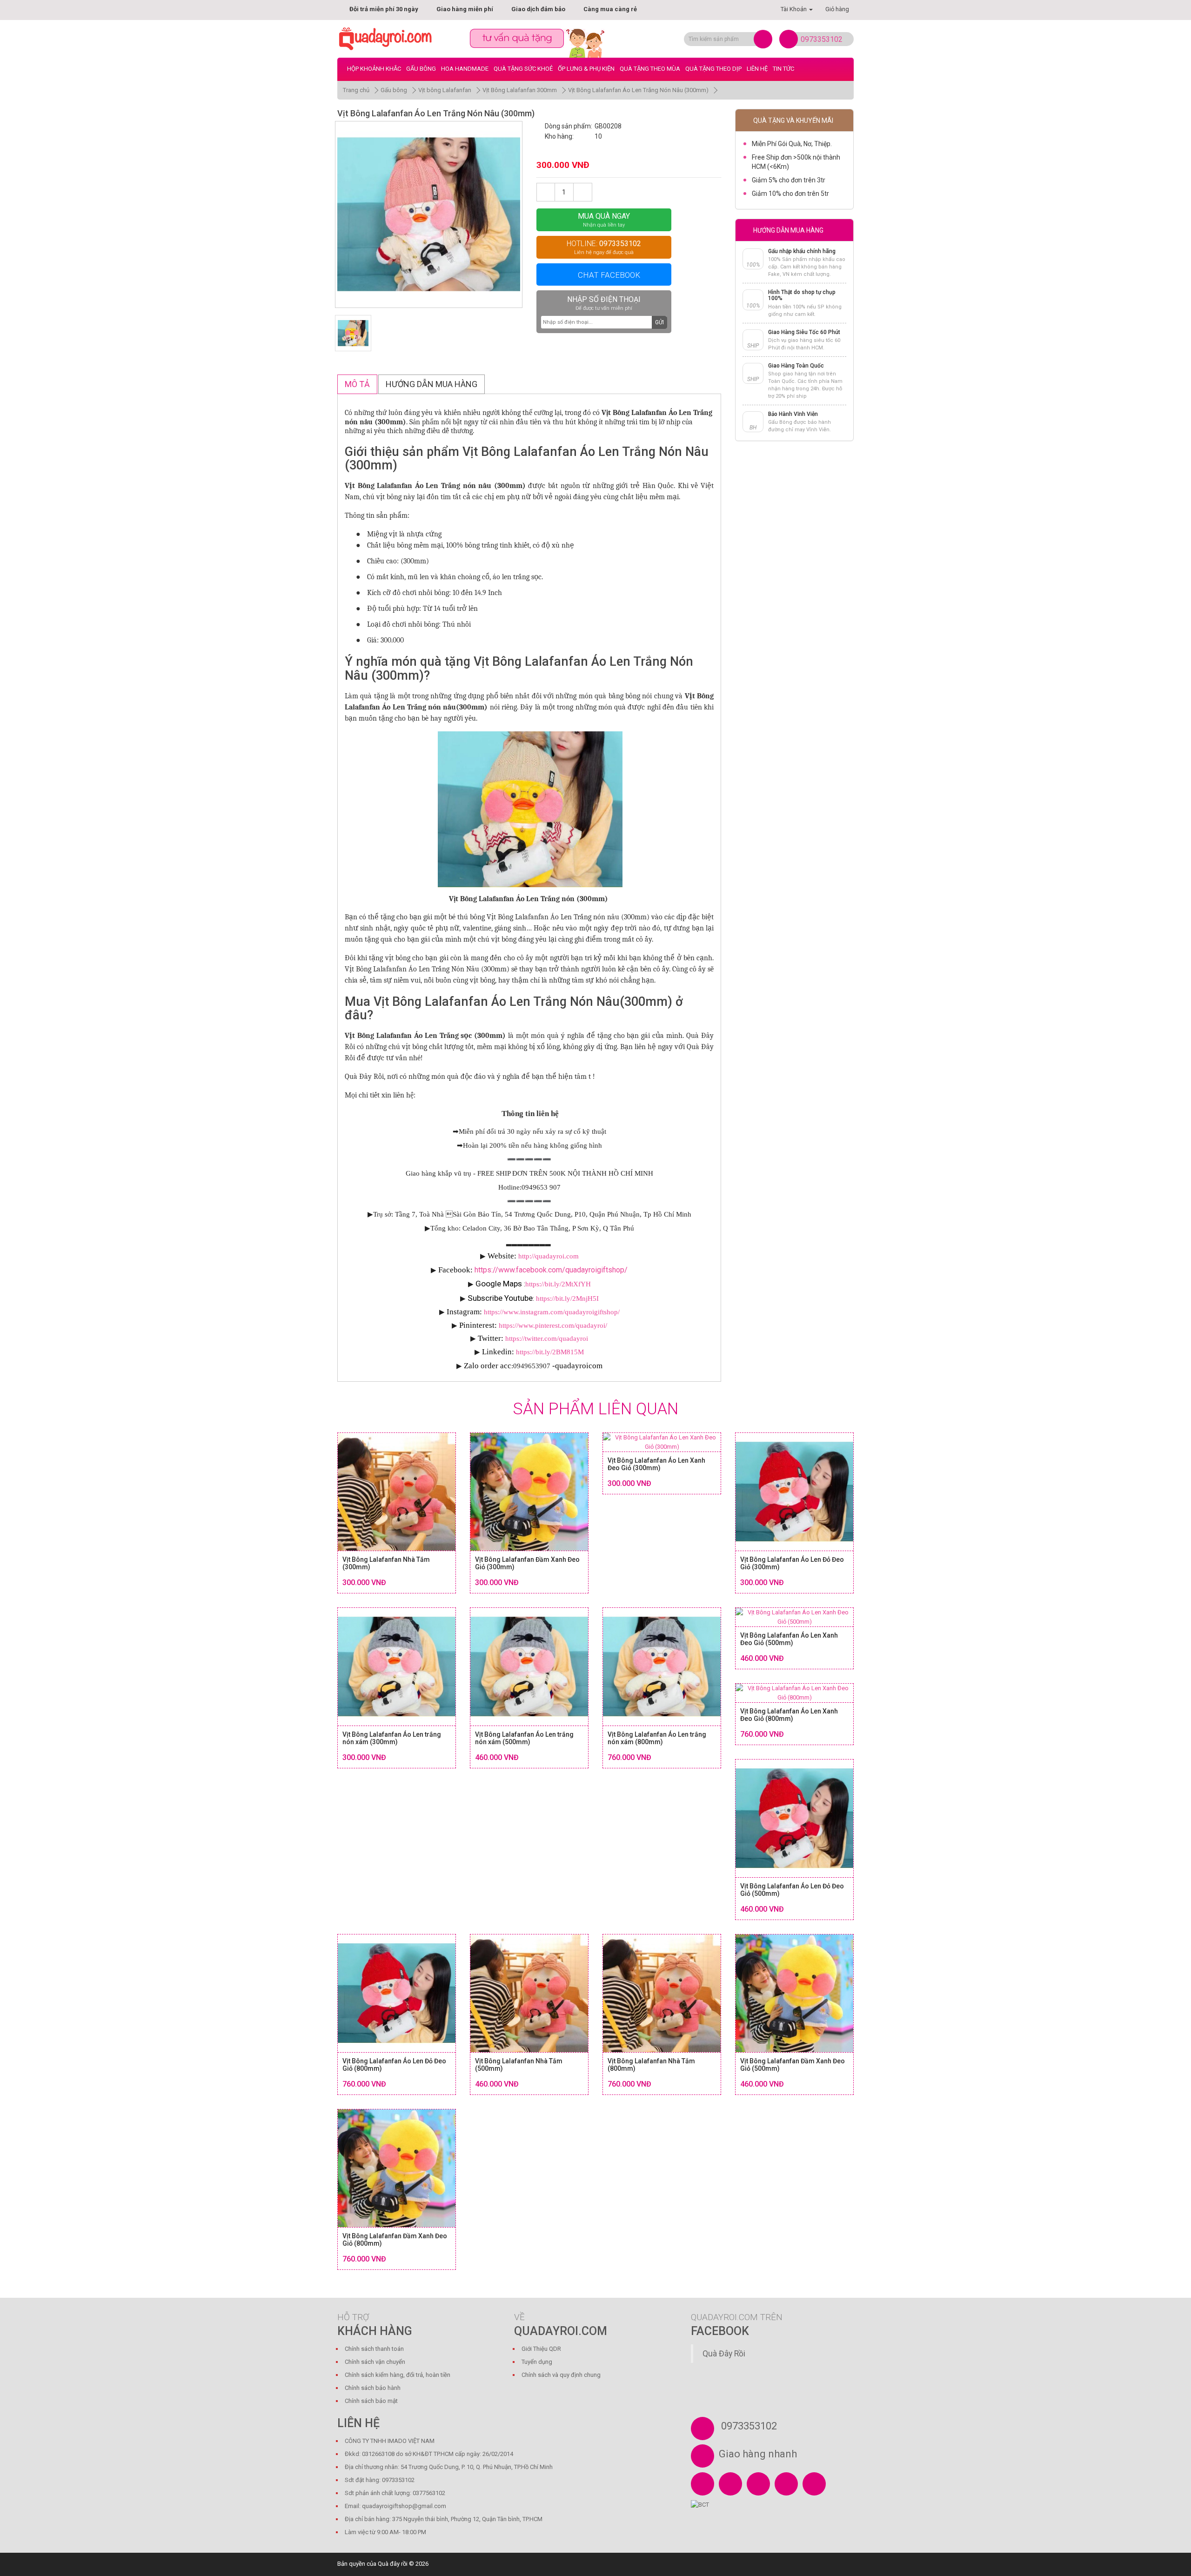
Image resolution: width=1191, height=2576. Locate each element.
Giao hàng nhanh (758, 2454)
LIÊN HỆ (757, 69)
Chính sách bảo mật (371, 2401)
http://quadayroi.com (549, 1256)
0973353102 (822, 39)
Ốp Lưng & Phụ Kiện (586, 69)
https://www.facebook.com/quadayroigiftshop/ (551, 1270)
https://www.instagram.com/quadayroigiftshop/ (552, 1312)
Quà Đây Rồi (724, 2354)
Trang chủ (356, 90)
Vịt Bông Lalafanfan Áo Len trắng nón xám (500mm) (524, 1738)
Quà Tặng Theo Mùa (650, 69)
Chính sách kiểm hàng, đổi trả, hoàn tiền (398, 2375)
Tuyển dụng (537, 2362)
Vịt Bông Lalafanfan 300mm (520, 90)
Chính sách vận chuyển (375, 2362)
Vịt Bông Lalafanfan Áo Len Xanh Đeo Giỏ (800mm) (789, 1715)
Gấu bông (421, 69)
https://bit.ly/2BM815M (550, 1352)
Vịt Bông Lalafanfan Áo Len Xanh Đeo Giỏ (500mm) (789, 1639)
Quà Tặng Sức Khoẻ (523, 69)
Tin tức (783, 69)
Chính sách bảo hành (373, 2388)
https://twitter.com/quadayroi (547, 1338)
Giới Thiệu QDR (541, 2349)
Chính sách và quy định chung (561, 2375)
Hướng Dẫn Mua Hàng (432, 384)
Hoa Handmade (465, 69)
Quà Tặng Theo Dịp (713, 69)
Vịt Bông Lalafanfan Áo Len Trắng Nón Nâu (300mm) (638, 90)
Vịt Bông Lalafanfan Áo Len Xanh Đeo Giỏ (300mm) (656, 1464)
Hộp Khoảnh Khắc (374, 69)
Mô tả (357, 384)
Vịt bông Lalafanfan (445, 90)
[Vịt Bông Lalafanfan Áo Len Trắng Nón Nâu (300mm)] (429, 215)
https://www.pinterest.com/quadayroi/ (553, 1325)
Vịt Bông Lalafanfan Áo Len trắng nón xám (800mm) (657, 1738)
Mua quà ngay (604, 220)
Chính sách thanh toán (374, 2349)
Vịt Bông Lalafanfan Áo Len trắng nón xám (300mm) (392, 1738)
